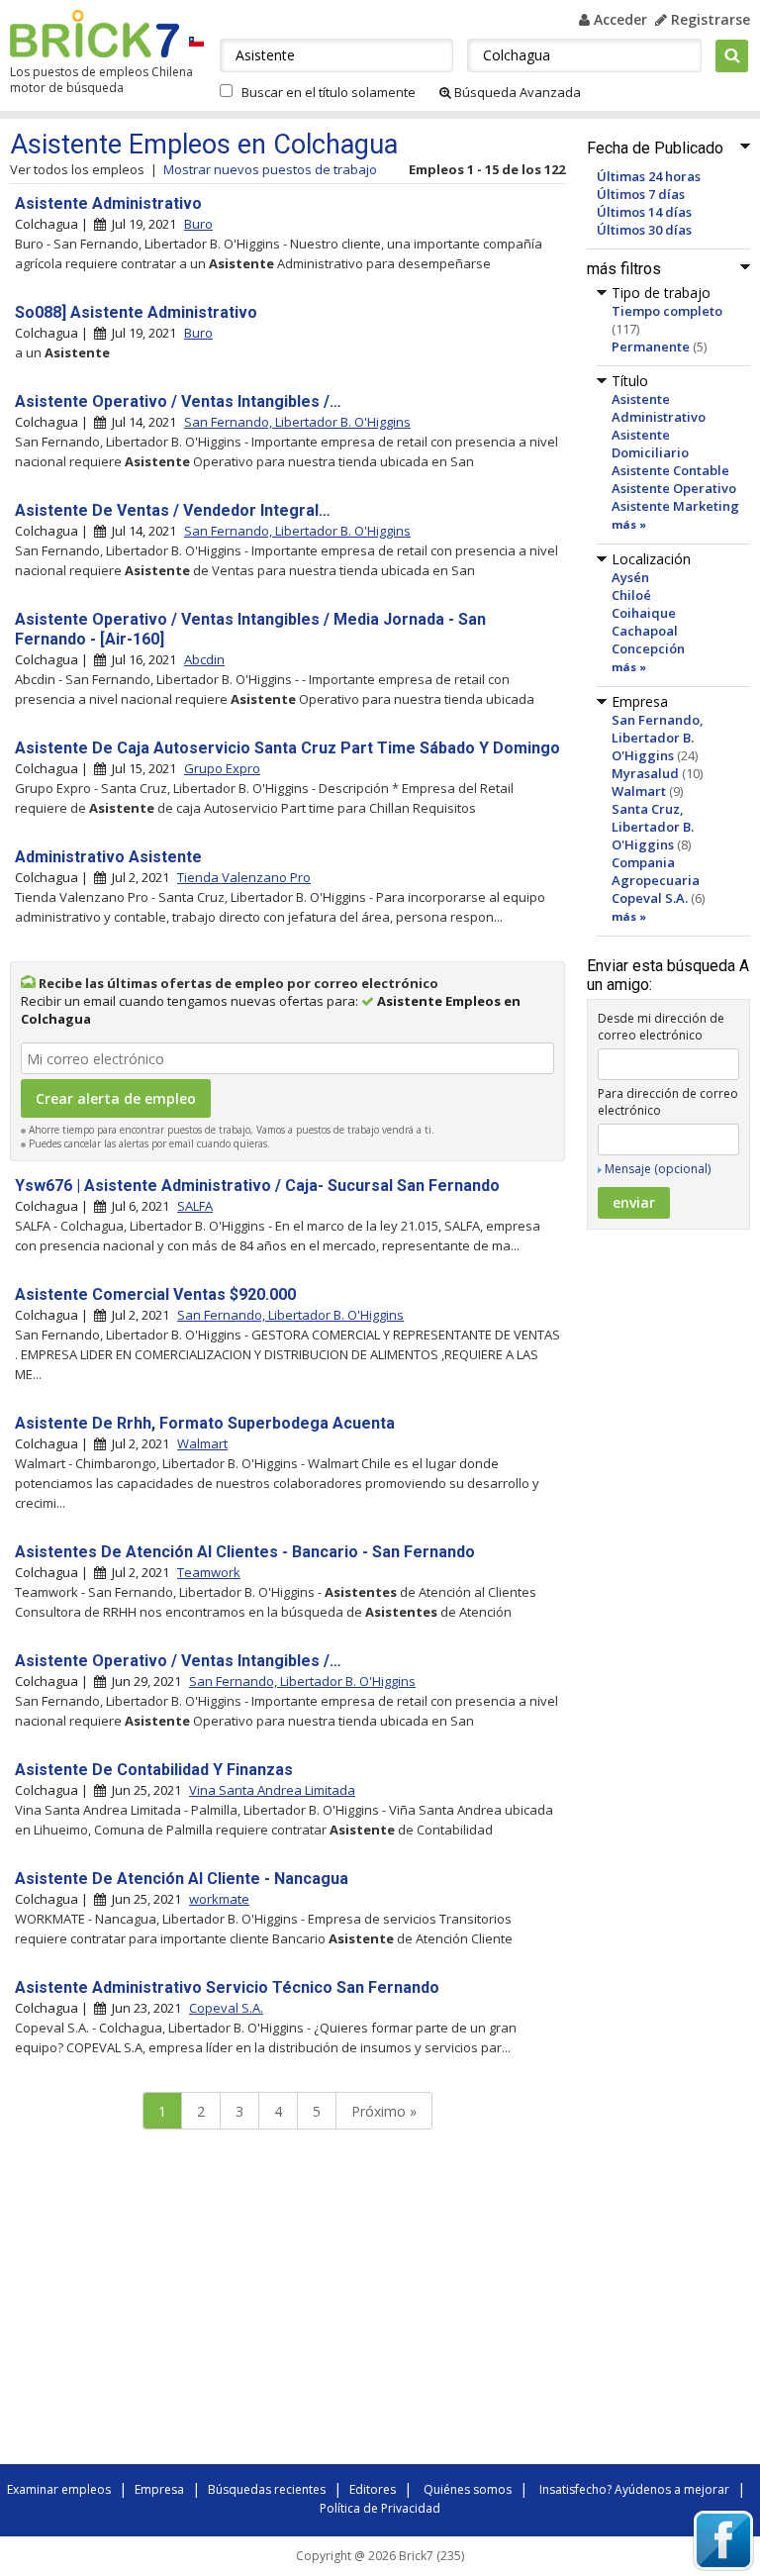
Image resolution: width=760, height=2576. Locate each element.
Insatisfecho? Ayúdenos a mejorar (634, 2489)
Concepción (648, 648)
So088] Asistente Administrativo (136, 312)
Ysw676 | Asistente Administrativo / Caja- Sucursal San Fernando (257, 1186)
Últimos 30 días (644, 230)
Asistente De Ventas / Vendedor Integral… (173, 510)
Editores (373, 2489)
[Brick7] (196, 41)
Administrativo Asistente (108, 857)
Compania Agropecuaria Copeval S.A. (656, 880)
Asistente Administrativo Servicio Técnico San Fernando (227, 1987)
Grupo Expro (222, 768)
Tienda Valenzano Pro (244, 877)
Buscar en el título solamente (329, 92)
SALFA (195, 1206)
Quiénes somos (468, 2489)
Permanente (651, 347)
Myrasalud (645, 773)
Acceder (618, 19)
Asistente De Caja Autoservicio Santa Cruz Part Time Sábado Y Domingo (287, 748)
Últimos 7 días (641, 194)
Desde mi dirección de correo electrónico (661, 1027)
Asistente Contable (670, 470)
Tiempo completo (667, 311)
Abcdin (204, 659)
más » (629, 524)
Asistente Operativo (674, 488)
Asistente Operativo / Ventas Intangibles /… (178, 401)
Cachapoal (645, 631)
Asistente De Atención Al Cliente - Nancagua (182, 1879)
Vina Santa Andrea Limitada (272, 1790)
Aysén (630, 577)
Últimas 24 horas (649, 176)
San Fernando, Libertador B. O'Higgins (658, 738)
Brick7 (95, 34)
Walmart (639, 791)
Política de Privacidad (380, 2508)
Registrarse (709, 19)
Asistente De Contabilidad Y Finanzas (154, 1770)
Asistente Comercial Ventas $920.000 (155, 1294)
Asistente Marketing (675, 506)
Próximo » (384, 2111)
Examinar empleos (59, 2489)
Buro (198, 224)
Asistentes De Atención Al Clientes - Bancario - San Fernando (245, 1552)
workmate (219, 1899)
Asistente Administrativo (659, 408)
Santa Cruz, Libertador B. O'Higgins (653, 827)
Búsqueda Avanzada (516, 92)
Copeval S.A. (226, 2008)
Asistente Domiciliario (650, 444)
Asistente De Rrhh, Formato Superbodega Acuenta (205, 1423)
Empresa (159, 2489)
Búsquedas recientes (267, 2489)
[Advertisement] (287, 2302)
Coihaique (644, 613)
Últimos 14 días (644, 212)
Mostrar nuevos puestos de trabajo (270, 169)
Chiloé (631, 595)
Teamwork (209, 1572)
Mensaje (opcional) (658, 1169)
